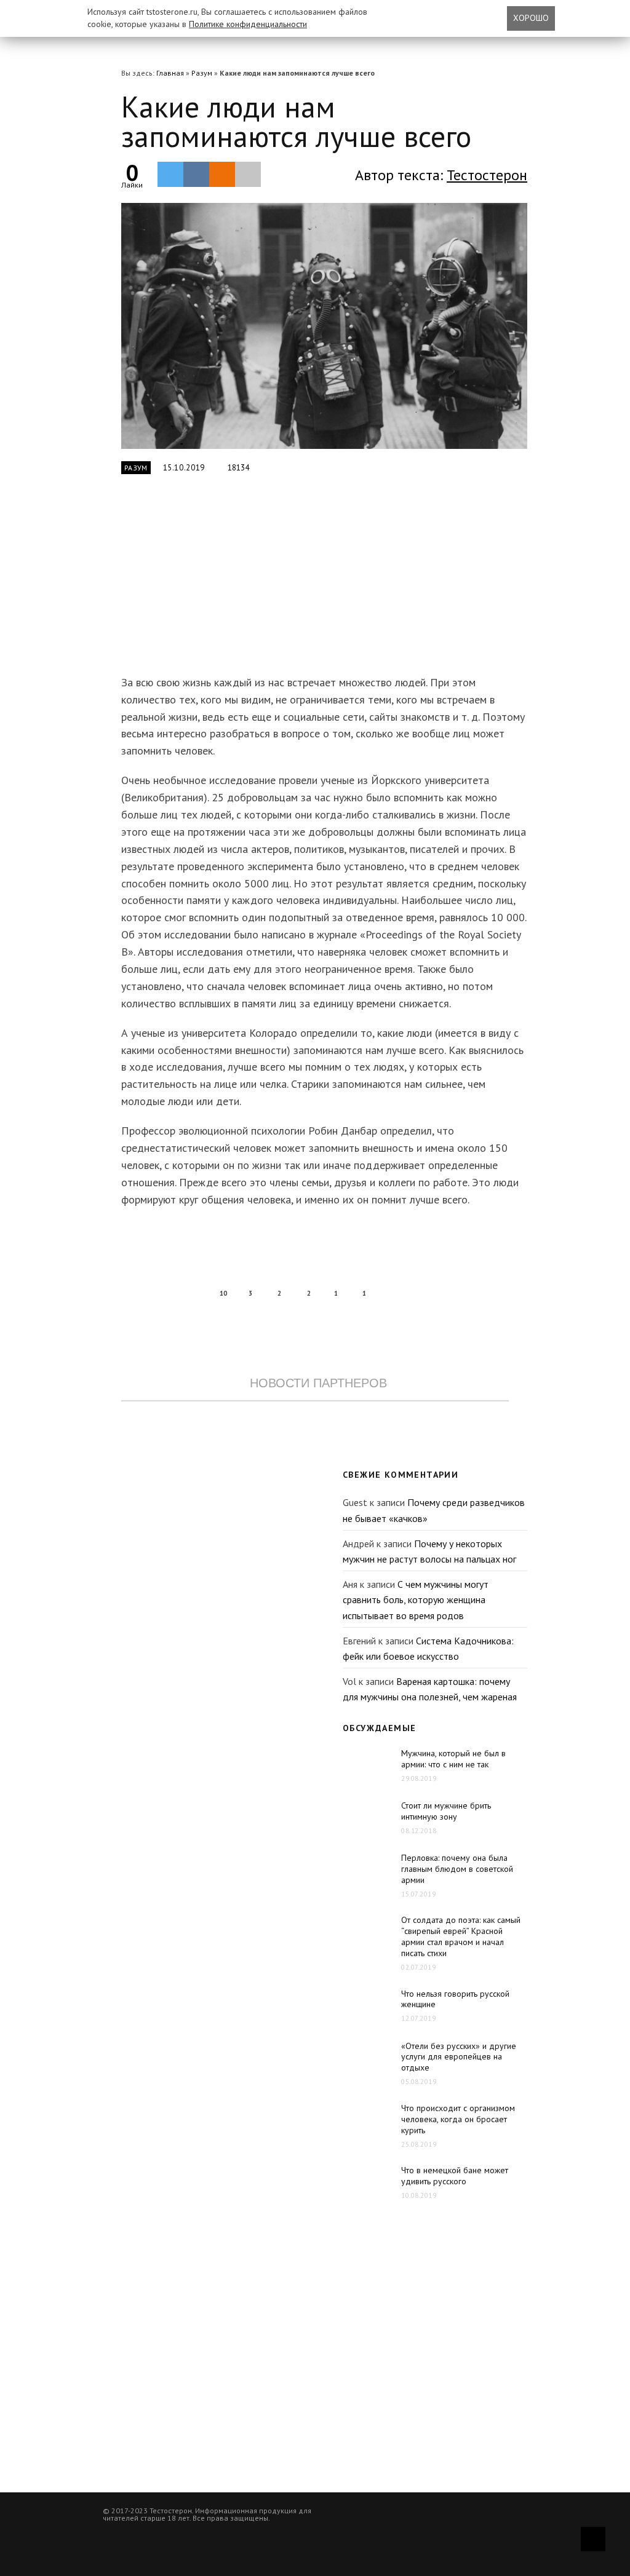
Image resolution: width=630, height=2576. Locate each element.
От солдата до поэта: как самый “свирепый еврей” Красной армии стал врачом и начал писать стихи (461, 1936)
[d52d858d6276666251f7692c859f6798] (324, 326)
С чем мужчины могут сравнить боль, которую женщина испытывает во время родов (416, 1600)
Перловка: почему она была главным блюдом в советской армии (457, 1869)
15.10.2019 (184, 468)
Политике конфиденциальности (248, 24)
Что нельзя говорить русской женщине (455, 1999)
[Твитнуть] (170, 174)
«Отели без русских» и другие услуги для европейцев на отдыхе (459, 2057)
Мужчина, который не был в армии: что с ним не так (453, 1759)
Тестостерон (487, 175)
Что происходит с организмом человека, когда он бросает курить (458, 2119)
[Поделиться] (196, 174)
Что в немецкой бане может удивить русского (455, 2176)
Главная (170, 73)
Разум (202, 73)
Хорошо (531, 18)
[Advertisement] (315, 582)
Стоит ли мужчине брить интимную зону (446, 1811)
